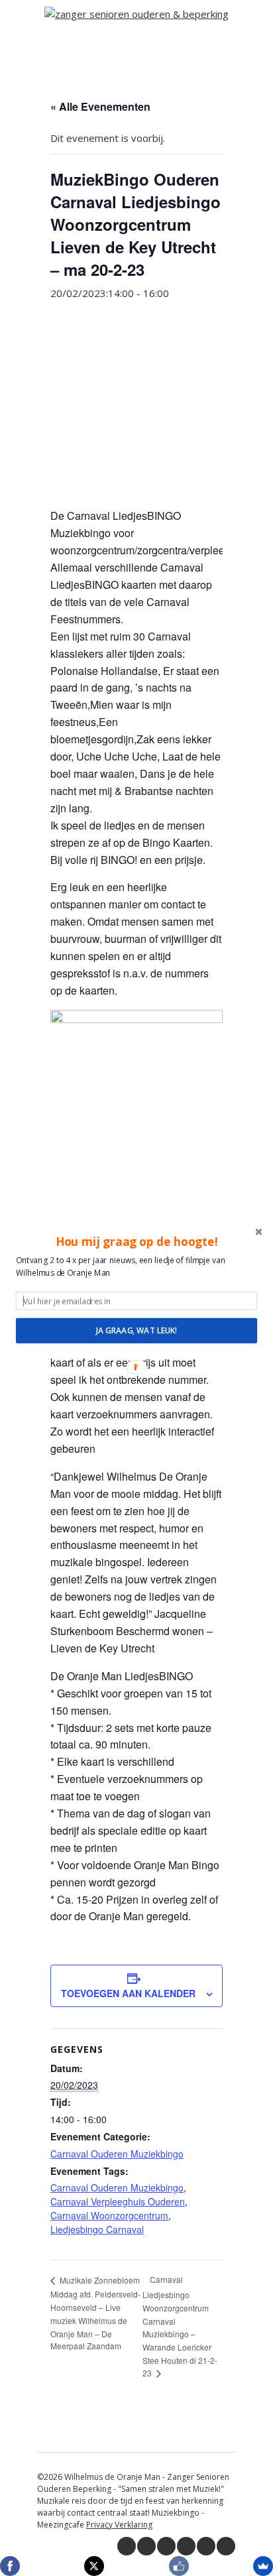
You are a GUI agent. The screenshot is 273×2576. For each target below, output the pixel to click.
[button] (136, 1241)
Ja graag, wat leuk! (136, 1330)
